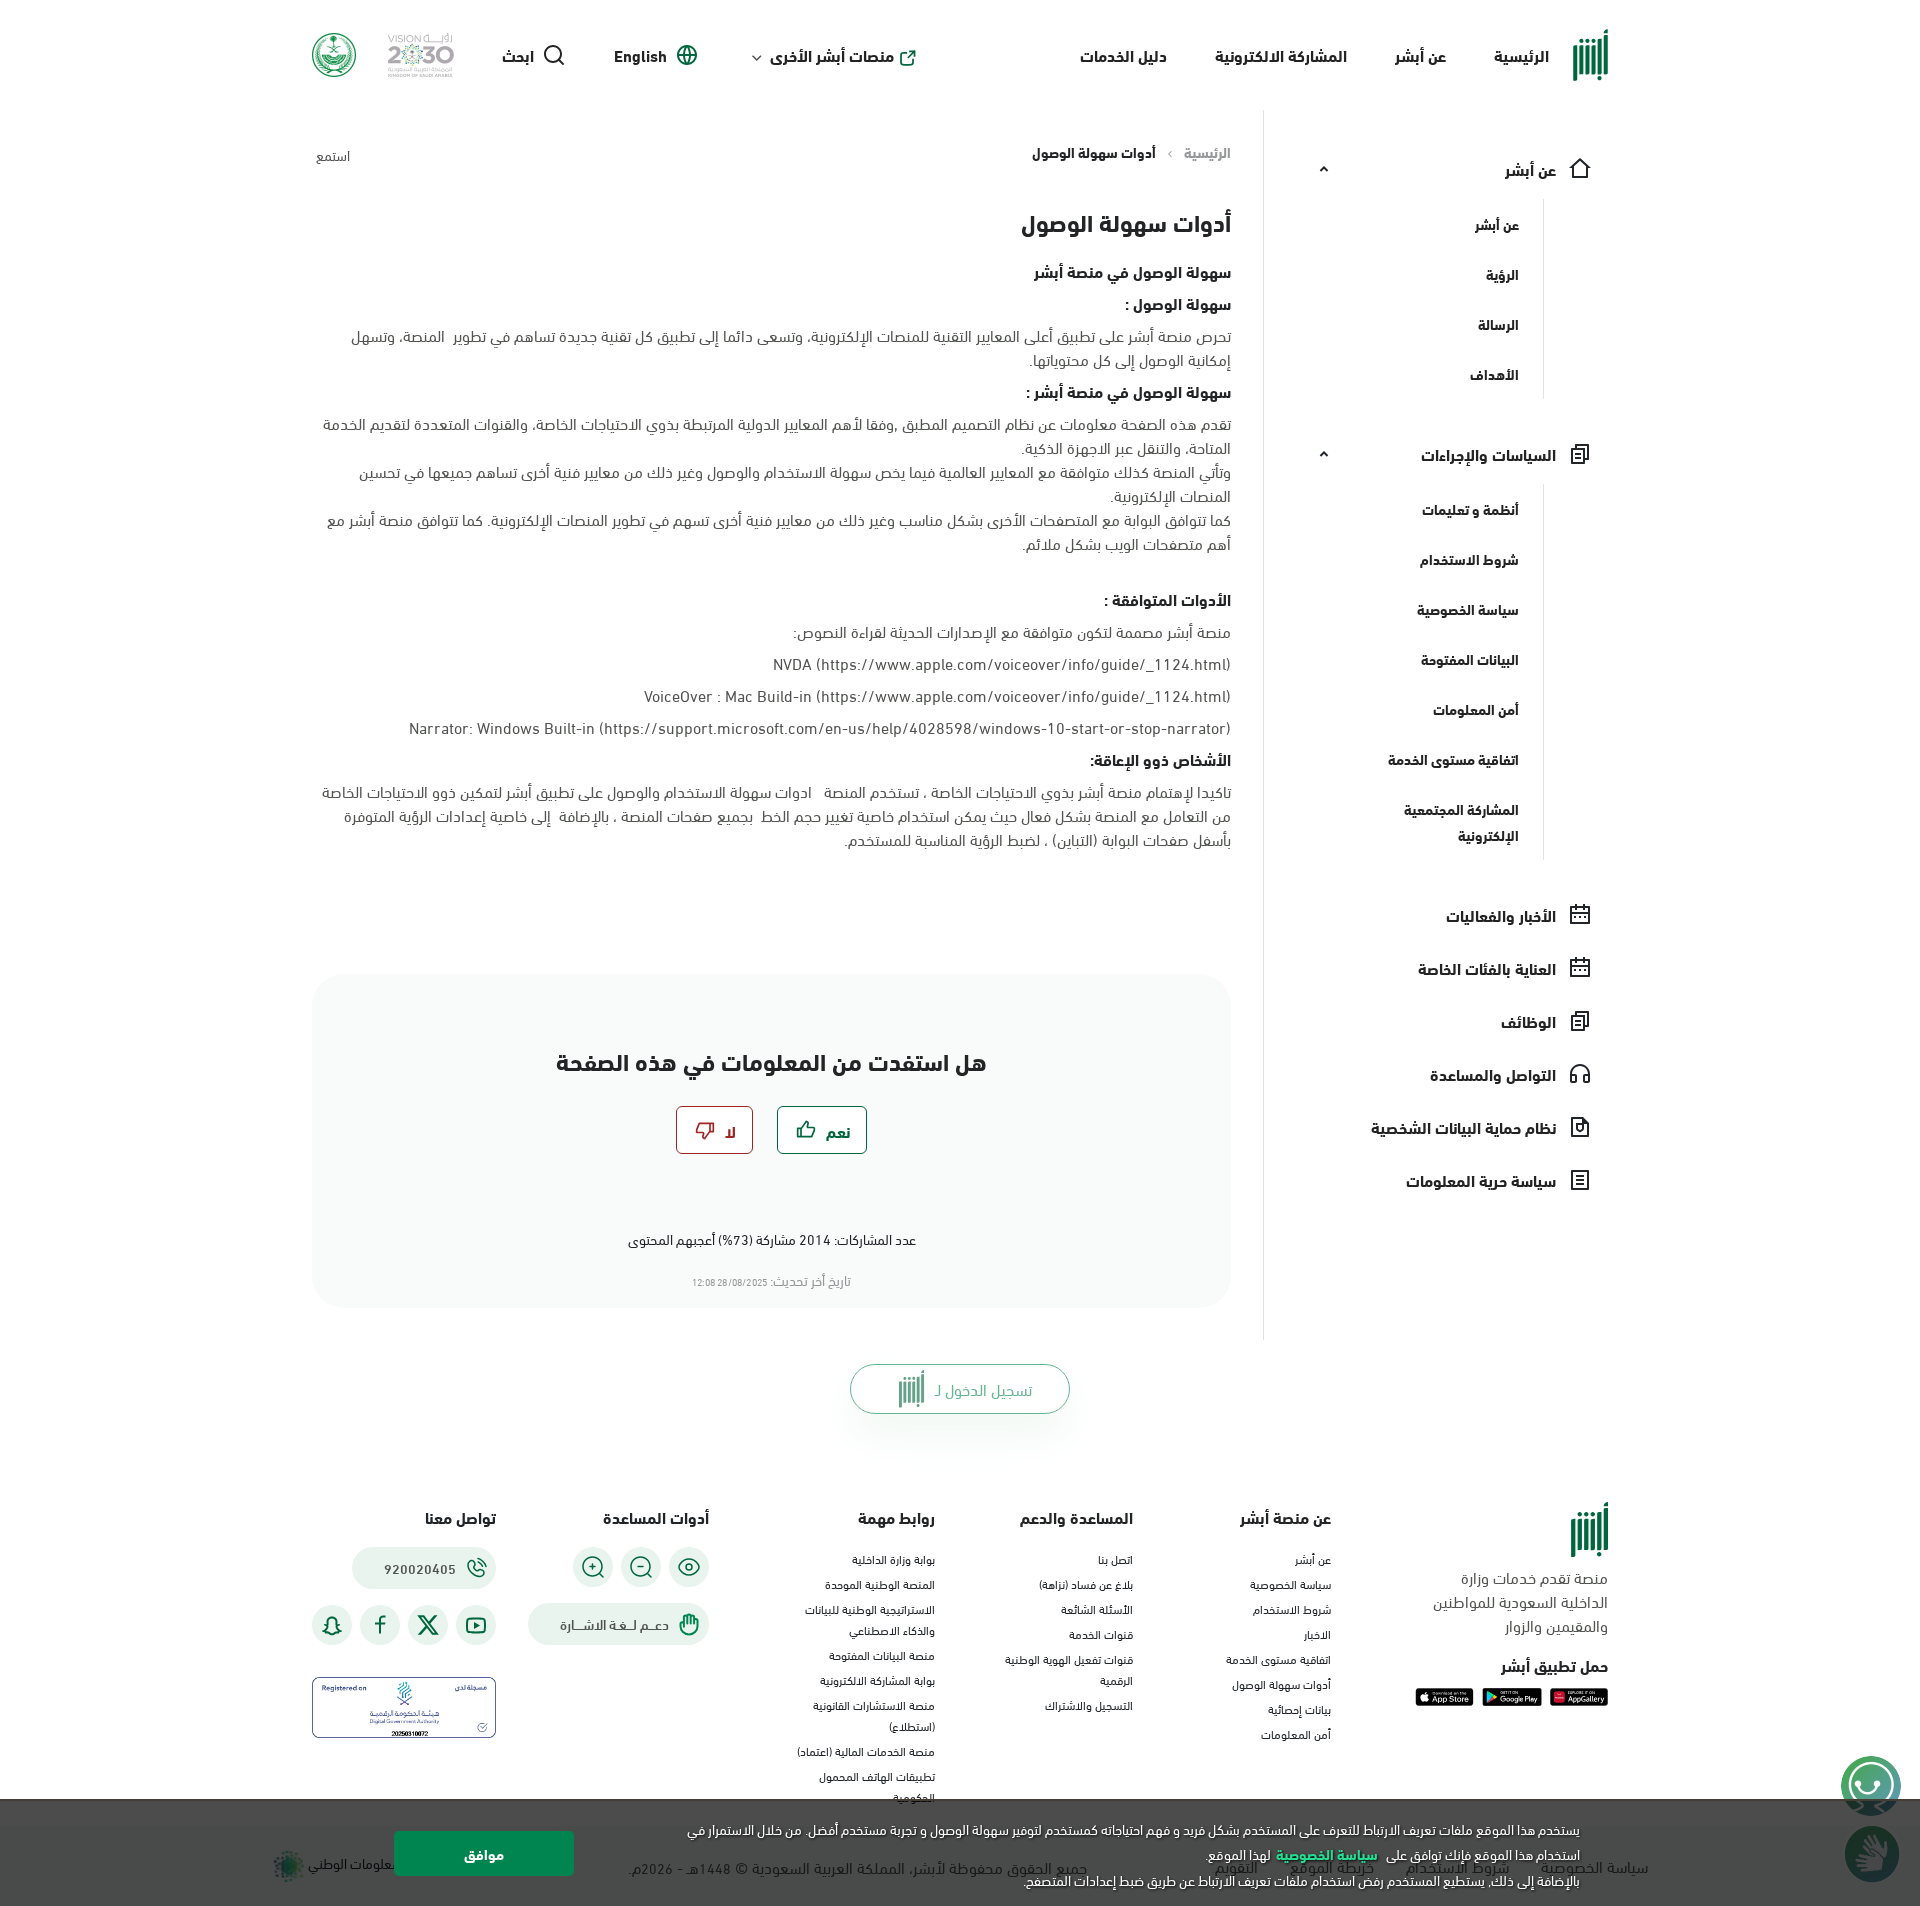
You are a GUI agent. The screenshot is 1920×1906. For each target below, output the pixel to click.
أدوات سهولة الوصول (1281, 1683)
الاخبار (1317, 1633)
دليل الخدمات (1123, 54)
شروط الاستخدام (1292, 1608)
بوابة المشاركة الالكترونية (877, 1679)
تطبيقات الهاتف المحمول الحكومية (877, 1785)
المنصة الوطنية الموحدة (880, 1583)
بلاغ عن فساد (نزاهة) (1086, 1583)
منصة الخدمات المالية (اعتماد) (866, 1750)
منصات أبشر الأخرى (832, 55)
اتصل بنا (1115, 1558)
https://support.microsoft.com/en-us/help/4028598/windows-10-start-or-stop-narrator (915, 726)
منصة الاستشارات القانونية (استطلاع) (874, 1714)
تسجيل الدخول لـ (983, 1388)
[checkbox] (822, 1130)
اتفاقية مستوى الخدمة (1278, 1658)
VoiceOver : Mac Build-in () (937, 695)
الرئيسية (1521, 54)
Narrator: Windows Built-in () (820, 727)
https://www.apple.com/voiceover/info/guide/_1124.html (1023, 694)
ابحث (518, 55)
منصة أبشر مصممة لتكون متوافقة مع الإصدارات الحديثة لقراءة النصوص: (1012, 631)
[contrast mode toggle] (689, 1567)
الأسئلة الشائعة (1097, 1608)
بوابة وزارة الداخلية (893, 1558)
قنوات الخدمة (1101, 1633)
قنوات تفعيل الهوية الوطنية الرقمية (1069, 1668)
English (640, 55)
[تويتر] (428, 1625)
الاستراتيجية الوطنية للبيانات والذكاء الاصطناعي (870, 1618)
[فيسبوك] (380, 1625)
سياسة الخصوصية (1290, 1583)
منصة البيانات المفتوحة (882, 1654)
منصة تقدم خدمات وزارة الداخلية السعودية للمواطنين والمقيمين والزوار (1520, 1601)
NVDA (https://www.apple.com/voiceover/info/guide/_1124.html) (1002, 662)
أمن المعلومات (1296, 1733)
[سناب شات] (332, 1625)
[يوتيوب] (476, 1625)
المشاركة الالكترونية (1281, 54)
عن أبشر (1420, 54)
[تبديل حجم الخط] (641, 1567)
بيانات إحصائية (1299, 1708)
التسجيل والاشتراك (1089, 1704)
